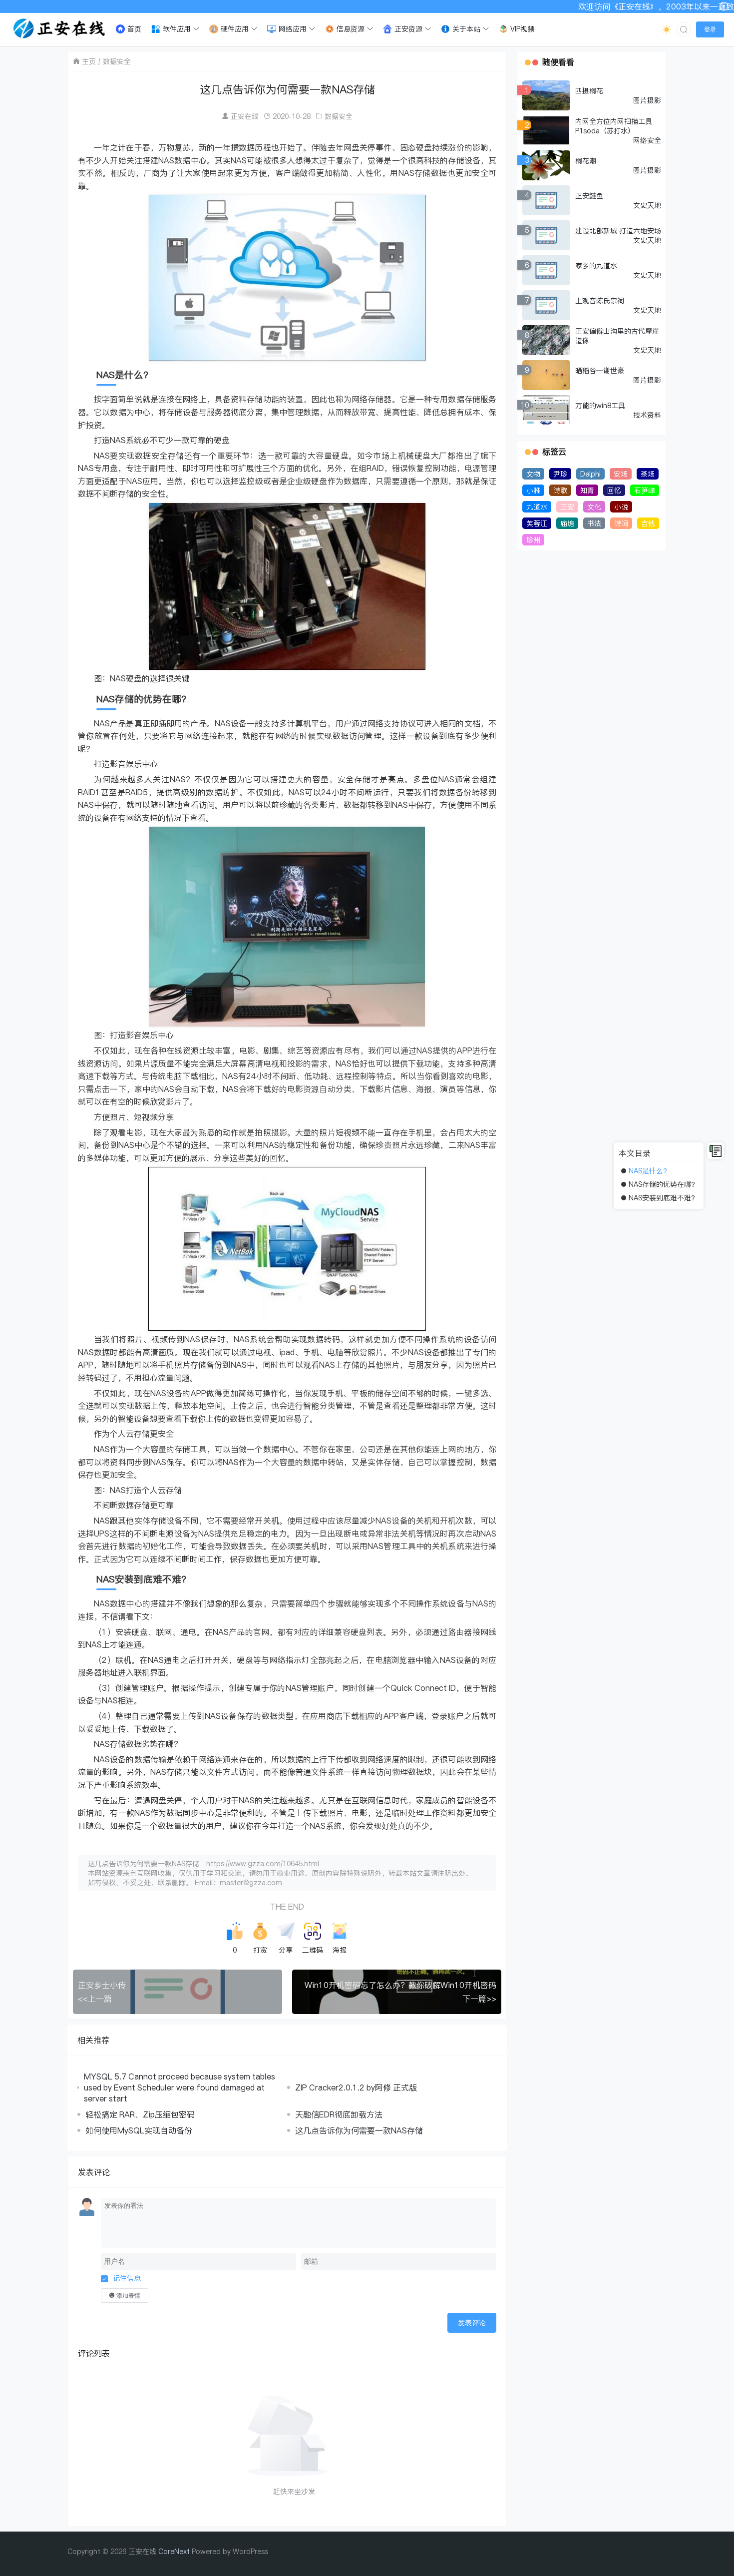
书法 (594, 523)
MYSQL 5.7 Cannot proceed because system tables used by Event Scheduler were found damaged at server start (180, 2087)
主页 (89, 61)
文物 (533, 474)
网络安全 (647, 140)
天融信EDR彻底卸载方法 (339, 2114)
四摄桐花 (589, 91)
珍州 (533, 540)
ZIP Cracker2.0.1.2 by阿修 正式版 (356, 2087)
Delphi (590, 474)
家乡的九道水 (596, 265)
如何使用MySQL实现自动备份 (139, 2130)
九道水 (537, 507)
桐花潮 (586, 161)
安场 (621, 474)
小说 (621, 507)
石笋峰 (645, 490)
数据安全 (117, 61)
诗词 (621, 523)
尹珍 (560, 474)
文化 (594, 507)
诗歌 (560, 490)
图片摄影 (647, 100)
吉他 (648, 523)
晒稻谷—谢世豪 (600, 370)
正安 (567, 507)
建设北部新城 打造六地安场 (618, 231)
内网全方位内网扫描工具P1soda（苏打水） (614, 126)
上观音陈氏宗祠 (600, 300)
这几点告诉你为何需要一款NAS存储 (359, 2130)
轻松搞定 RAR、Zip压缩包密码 (140, 2114)
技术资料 (647, 415)
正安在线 (245, 116)
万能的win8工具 (600, 405)
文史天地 (647, 205)
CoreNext (174, 2551)
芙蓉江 (537, 523)
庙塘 (567, 523)
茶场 (648, 474)
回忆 (614, 490)
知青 (587, 490)
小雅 (533, 490)
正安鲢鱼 (589, 196)
